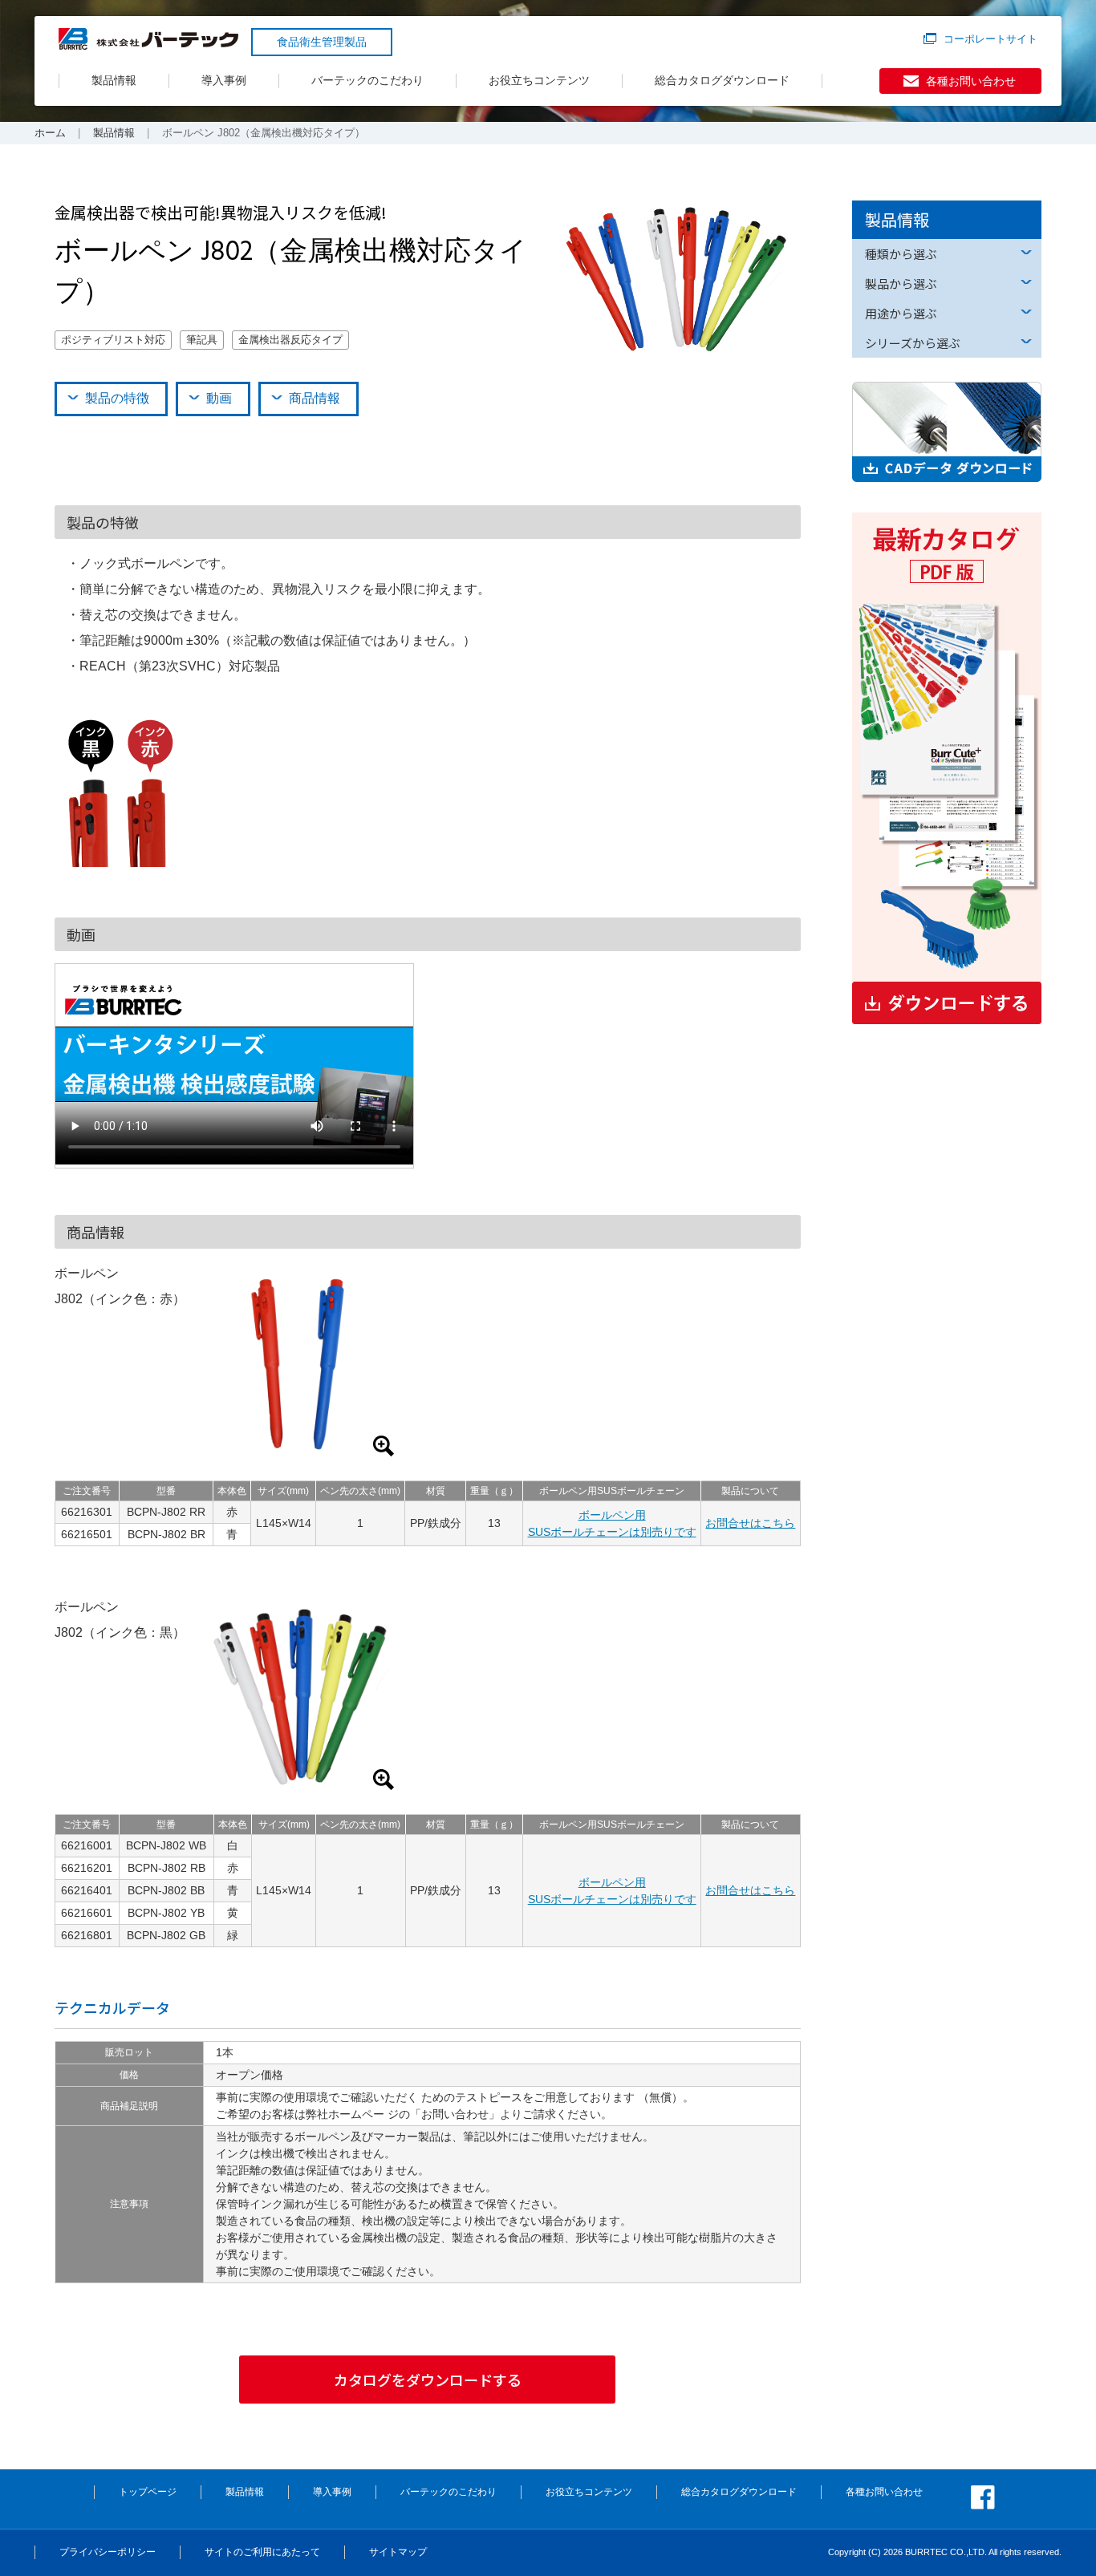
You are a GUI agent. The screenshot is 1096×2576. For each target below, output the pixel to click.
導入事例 (224, 80)
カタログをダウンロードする (428, 2380)
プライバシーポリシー (108, 2552)
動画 (219, 398)
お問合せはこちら (750, 1523)
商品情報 (315, 398)
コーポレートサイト (990, 39)
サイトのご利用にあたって (262, 2552)
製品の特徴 (117, 398)
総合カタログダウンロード (722, 80)
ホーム (50, 133)
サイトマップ (398, 2552)
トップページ (148, 2492)
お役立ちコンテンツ (539, 80)
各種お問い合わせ (971, 81)
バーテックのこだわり (367, 80)
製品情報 (114, 80)
